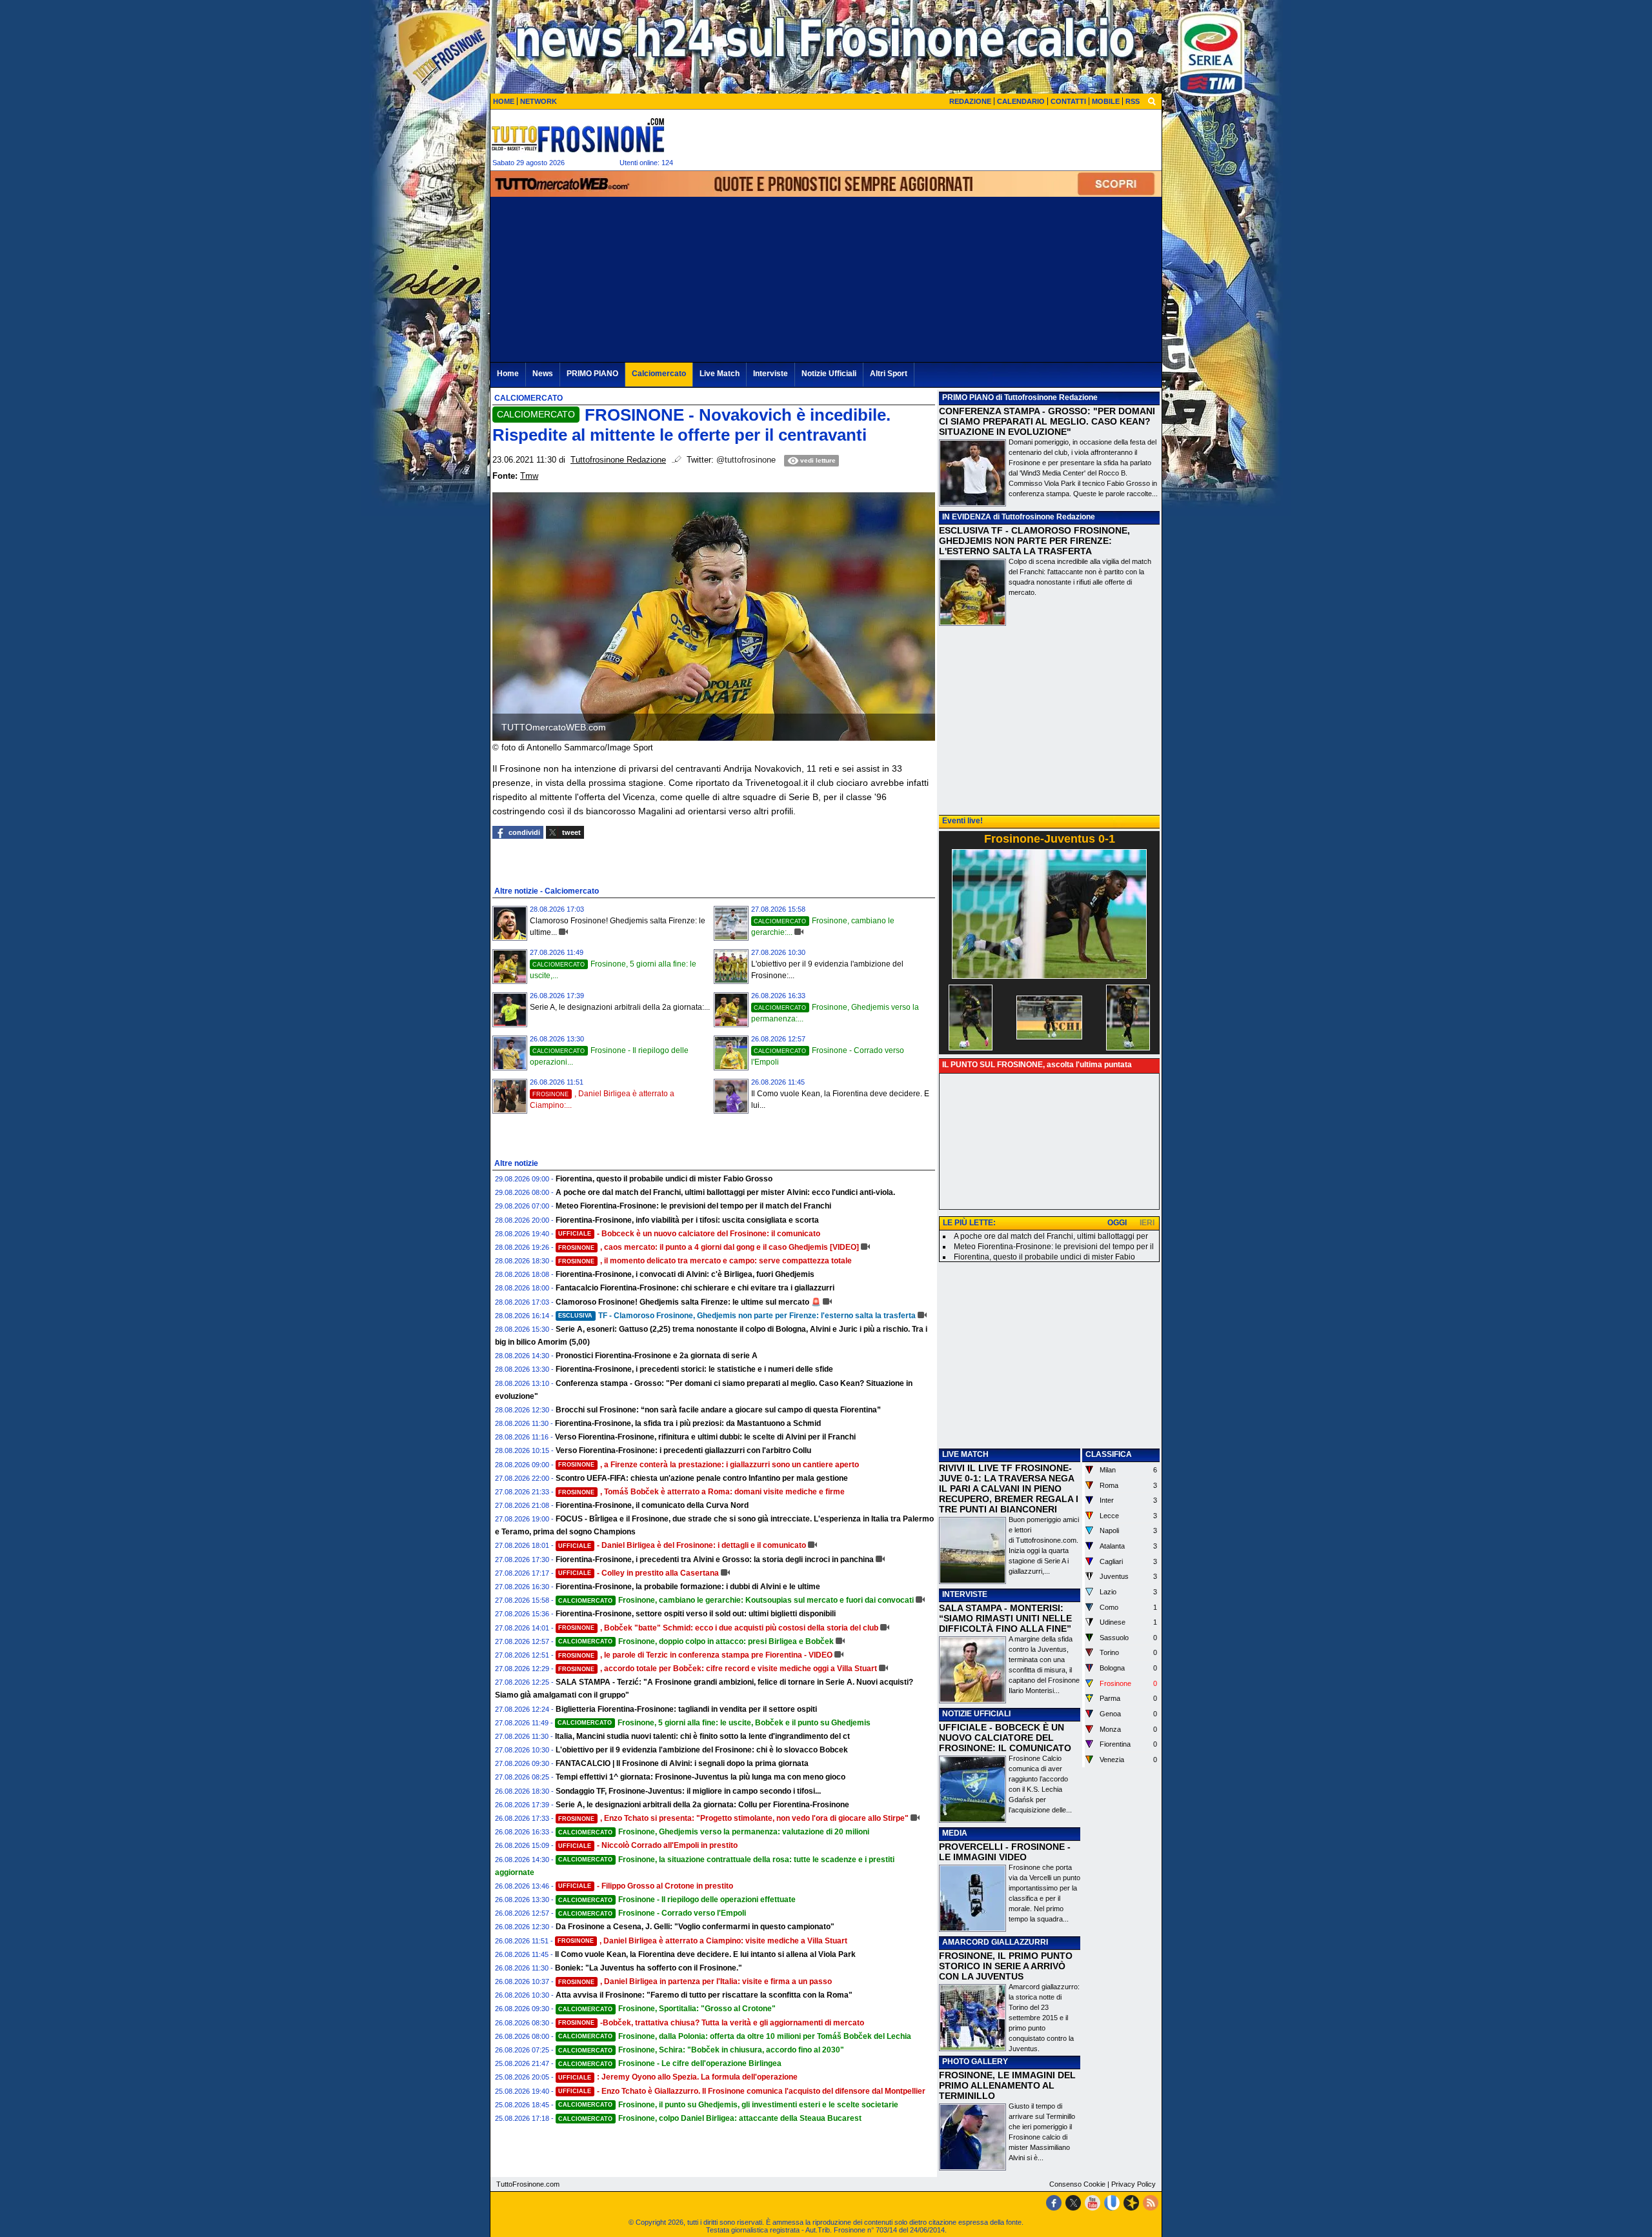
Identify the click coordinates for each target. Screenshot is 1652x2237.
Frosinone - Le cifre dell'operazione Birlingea (670, 2063)
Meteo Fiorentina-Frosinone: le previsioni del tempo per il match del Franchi (693, 1206)
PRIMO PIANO (968, 397)
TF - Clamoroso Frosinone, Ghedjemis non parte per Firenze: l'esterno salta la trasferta (737, 1316)
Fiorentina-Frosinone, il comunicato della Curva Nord (652, 1505)
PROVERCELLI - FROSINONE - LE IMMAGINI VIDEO (1005, 1852)
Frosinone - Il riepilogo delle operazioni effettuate (677, 1900)
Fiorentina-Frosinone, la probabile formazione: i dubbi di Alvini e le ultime (688, 1587)
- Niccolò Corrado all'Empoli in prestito (648, 1845)
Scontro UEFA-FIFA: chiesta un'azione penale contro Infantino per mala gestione (702, 1478)
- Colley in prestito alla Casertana (639, 1573)
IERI (1147, 1223)
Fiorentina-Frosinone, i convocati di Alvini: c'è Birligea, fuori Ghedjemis (685, 1274)
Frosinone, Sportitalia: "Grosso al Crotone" (667, 2009)
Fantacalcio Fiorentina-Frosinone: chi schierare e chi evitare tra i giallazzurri (695, 1288)
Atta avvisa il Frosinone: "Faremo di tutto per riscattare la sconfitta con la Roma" (704, 1995)
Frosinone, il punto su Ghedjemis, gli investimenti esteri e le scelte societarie (728, 2105)
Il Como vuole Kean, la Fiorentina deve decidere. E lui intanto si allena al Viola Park (705, 1954)
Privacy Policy (1133, 2184)
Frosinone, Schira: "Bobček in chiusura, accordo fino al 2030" (701, 2050)
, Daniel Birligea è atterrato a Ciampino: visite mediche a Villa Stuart (702, 1941)
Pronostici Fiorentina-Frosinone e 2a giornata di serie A (657, 1356)
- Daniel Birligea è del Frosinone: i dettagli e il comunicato (682, 1545)
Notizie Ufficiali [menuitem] (829, 374)
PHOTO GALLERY (975, 2061)
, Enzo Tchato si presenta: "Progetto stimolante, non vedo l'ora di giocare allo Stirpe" (733, 1818)
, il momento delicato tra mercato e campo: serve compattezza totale (705, 1261)
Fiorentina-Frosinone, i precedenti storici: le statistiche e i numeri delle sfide (694, 1369)
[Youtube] (1093, 2203)
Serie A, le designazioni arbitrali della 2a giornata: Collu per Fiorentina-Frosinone (702, 1805)
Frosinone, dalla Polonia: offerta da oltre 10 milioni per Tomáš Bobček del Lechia (735, 2036)
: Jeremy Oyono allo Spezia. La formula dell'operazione (678, 2077)
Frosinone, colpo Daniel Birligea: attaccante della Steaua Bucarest (710, 2118)
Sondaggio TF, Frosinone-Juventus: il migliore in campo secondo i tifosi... (688, 1791)
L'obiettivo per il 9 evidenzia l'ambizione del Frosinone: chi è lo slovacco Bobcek (702, 1750)
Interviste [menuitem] (771, 374)
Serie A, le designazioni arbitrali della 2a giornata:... (620, 1007)
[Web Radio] (1131, 2203)
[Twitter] (1073, 2203)
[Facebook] (1054, 2203)
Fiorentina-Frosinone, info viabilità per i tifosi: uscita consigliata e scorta (687, 1220)
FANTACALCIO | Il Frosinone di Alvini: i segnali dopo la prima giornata (682, 1763)
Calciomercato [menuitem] (659, 374)
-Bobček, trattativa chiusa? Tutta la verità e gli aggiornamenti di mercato (711, 2023)
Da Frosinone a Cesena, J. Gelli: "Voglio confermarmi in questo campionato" (695, 1927)
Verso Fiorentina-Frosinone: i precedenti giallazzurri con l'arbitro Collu (683, 1450)
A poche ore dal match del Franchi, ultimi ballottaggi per (1051, 1236)
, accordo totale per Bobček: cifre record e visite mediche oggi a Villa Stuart (718, 1669)
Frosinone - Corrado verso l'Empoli (652, 1913)
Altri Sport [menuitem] (889, 374)
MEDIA (955, 1833)
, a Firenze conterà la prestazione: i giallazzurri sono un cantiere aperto (709, 1465)
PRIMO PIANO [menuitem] (592, 374)
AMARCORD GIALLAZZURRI (995, 1942)
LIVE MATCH (965, 1454)
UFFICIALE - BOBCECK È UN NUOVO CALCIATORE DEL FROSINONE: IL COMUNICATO (1005, 1738)
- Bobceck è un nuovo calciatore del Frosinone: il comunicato (689, 1234)
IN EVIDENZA (967, 517)
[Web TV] (1112, 2203)
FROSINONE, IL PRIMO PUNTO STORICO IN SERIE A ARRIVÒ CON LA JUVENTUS (1006, 1966)
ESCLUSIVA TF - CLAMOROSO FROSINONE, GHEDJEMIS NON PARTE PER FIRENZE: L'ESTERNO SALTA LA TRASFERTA (1034, 541)
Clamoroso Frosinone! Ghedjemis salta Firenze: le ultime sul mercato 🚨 (688, 1302)
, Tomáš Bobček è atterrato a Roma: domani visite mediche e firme (701, 1492)
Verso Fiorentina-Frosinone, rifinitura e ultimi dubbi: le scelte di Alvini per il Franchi (705, 1437)
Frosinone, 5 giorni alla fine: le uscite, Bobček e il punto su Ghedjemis (714, 1723)
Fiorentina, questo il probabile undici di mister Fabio (1044, 1257)
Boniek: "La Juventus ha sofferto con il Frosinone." (649, 1968)
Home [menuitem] (508, 374)
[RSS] (1151, 2203)
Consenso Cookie (1077, 2184)
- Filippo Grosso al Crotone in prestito (646, 1886)
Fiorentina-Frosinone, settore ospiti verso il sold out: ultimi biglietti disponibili (696, 1614)
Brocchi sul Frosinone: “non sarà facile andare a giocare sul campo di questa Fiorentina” (718, 1410)
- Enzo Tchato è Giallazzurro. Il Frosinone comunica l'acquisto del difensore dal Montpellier (742, 2091)
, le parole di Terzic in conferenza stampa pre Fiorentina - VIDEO (695, 1655)
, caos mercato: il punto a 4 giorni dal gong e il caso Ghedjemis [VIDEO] (709, 1247)
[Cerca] (1152, 101)
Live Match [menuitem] (720, 374)
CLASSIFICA (1109, 1454)
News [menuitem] (543, 374)
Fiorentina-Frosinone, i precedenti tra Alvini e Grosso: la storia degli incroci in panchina (715, 1560)
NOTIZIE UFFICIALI (976, 1714)
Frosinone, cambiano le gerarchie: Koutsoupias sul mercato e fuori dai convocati (736, 1600)
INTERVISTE (965, 1594)
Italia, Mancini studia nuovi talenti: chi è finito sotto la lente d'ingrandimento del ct (702, 1736)
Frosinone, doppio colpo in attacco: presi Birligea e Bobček (696, 1641)
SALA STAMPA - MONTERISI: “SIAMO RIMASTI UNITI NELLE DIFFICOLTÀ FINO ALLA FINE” (1005, 1618)
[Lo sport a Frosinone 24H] (578, 135)
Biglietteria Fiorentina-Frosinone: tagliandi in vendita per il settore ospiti (686, 1709)
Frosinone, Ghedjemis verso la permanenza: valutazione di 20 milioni (714, 1832)
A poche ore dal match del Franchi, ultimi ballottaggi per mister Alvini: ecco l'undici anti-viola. (725, 1192)
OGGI (1117, 1223)
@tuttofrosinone (746, 460)
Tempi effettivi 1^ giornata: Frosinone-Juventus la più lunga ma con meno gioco (700, 1777)
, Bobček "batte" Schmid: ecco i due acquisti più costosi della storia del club (718, 1628)
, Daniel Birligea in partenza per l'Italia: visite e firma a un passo (695, 1981)
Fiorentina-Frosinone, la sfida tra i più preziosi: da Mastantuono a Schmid (688, 1423)
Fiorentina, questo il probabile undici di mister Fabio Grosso (664, 1179)
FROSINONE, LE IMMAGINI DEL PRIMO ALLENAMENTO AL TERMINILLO (1007, 2085)
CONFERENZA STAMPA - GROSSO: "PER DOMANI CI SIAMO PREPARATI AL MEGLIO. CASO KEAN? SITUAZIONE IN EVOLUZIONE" (1047, 421)
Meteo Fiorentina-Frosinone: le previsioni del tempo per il (1054, 1247)
